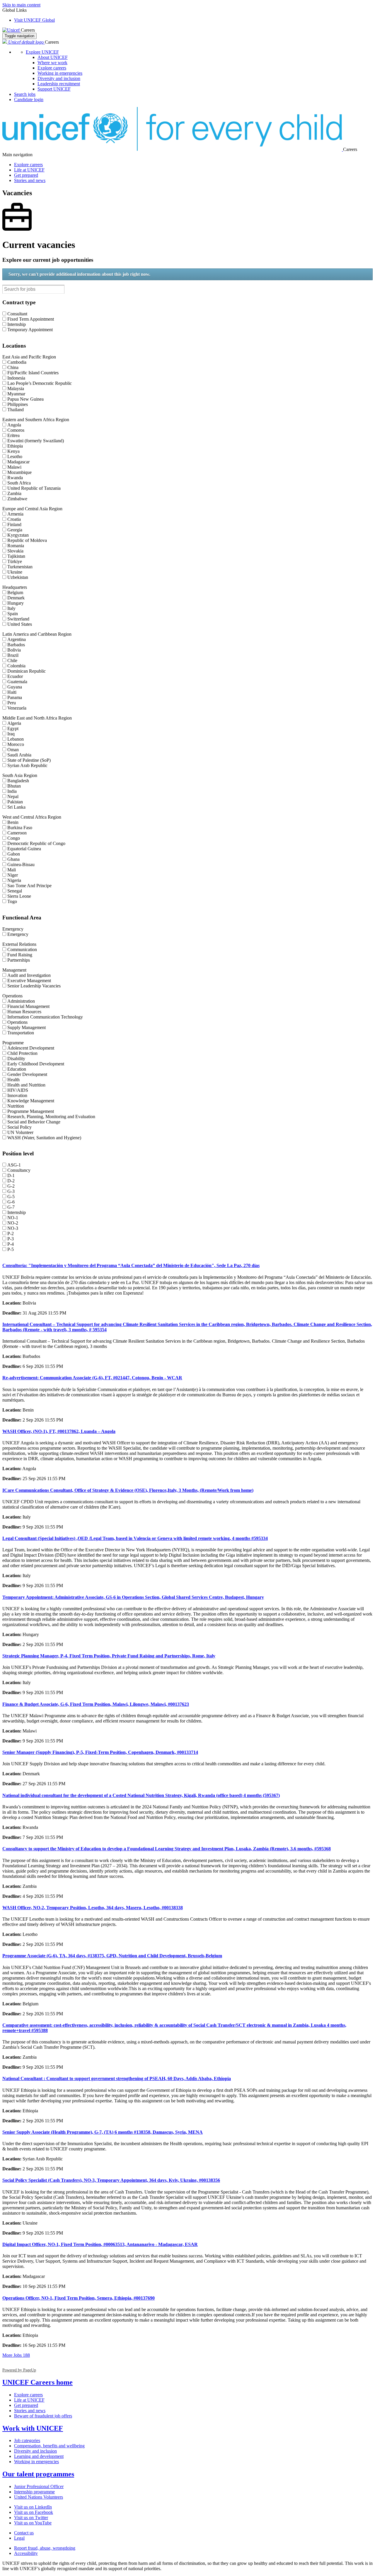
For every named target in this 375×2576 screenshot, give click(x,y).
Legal (19, 2538)
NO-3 (13, 1228)
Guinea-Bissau (21, 864)
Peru (12, 703)
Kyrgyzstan (18, 535)
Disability (16, 1059)
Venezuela (17, 708)
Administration (21, 1001)
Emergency (18, 934)
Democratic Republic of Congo (36, 843)
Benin (13, 822)
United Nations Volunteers (39, 2497)
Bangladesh (18, 781)
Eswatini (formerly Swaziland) (36, 441)
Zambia (14, 493)
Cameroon (17, 833)
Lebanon (16, 739)
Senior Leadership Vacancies (34, 986)
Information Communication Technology (45, 1017)
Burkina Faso (20, 828)
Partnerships (19, 960)
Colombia (16, 666)
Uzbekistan (18, 577)
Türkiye (15, 561)
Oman (13, 750)
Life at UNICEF (29, 170)
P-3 (11, 1239)
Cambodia (17, 362)
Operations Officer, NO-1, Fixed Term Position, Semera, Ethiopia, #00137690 (79, 2298)
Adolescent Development (31, 1048)
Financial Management (28, 1006)
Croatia (14, 519)
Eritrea (13, 435)
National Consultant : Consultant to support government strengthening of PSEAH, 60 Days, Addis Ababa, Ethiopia (117, 2078)
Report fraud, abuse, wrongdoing (45, 2548)
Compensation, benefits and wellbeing (49, 2446)
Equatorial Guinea (24, 849)
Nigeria (14, 880)
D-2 (11, 1181)
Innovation (17, 1095)
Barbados (16, 645)
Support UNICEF (54, 89)
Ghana (13, 859)
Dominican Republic (27, 671)
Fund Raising (20, 955)
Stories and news (30, 180)
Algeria (14, 723)
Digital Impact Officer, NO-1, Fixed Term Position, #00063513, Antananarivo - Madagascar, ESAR (100, 2244)
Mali (12, 870)
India (12, 791)
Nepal (13, 796)
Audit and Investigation (29, 975)
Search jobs (25, 94)
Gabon (14, 854)
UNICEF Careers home (37, 2382)
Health (13, 1080)
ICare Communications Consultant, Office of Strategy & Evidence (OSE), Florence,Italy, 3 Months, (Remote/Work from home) (128, 1490)
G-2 (11, 1186)
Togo (12, 901)
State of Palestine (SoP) (29, 760)
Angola (14, 425)
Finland (14, 524)
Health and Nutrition (26, 1085)
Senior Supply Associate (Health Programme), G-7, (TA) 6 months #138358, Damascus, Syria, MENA (103, 2132)
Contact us (24, 2533)
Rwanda (15, 478)
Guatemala (17, 682)
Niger (13, 875)
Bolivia (14, 650)
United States (20, 624)
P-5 (11, 1249)
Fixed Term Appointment (31, 319)
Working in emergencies (60, 73)
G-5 (11, 1197)
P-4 (11, 1244)
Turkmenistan (20, 567)
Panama (15, 697)
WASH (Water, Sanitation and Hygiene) (44, 1138)
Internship (17, 324)
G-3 (11, 1191)
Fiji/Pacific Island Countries (33, 373)
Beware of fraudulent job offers (43, 2416)
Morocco (16, 744)
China (13, 367)
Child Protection (22, 1053)
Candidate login (29, 100)
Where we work (52, 63)
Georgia (15, 530)
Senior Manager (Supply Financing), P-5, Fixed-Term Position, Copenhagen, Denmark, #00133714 (100, 1752)
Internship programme (34, 2492)
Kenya (13, 451)
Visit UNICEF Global (34, 20)
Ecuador (15, 676)
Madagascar (18, 462)
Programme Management (31, 1111)
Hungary (16, 603)
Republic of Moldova (27, 540)
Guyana (15, 687)
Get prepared (26, 175)
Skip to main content (21, 5)
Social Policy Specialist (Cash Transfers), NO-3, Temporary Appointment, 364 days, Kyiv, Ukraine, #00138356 (111, 2180)
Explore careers (52, 68)
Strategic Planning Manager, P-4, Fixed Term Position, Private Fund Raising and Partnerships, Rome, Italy (109, 1656)
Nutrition (16, 1106)
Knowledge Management (31, 1101)
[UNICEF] (12, 30)
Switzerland (18, 619)
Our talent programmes (38, 2474)
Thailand (16, 410)
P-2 (11, 1233)
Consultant (17, 314)
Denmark (16, 598)
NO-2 (13, 1223)
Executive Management (29, 981)
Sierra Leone (19, 896)
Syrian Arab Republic (27, 765)
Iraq (11, 734)
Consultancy (19, 1170)
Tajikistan (16, 556)
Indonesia (16, 378)
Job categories (27, 2440)
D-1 (11, 1175)
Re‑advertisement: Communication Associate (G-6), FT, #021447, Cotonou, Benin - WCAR (92, 1378)
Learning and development (39, 2456)
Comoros (16, 430)
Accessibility (26, 2553)
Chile (12, 660)
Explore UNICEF (42, 52)
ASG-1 (14, 1165)
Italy (11, 608)
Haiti (12, 692)
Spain (13, 614)
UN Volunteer (20, 1132)
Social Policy (19, 1127)
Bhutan (14, 786)
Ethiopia (15, 446)
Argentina (17, 639)
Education (17, 1069)
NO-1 (13, 1218)
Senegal (15, 891)
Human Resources (24, 1012)
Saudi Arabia (19, 755)
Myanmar (16, 394)
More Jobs (16, 2355)
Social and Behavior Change (34, 1122)
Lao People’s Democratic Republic (40, 383)
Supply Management (27, 1027)
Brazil (13, 655)
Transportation (21, 1033)
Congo (14, 838)
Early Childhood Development (36, 1064)
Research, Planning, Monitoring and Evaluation (51, 1117)
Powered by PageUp (19, 2370)
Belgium (15, 592)
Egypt (13, 728)
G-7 (11, 1207)
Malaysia (16, 388)
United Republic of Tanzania (34, 488)
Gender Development (27, 1074)
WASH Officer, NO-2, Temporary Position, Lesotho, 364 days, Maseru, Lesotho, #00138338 (93, 1908)
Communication (22, 949)
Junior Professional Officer (39, 2486)
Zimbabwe (17, 499)
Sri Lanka (16, 807)
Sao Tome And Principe (29, 886)
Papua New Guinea (25, 399)
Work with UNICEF (33, 2428)
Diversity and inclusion (59, 78)
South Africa (19, 483)
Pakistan (15, 802)
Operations (17, 1022)
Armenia (15, 514)
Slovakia (15, 551)
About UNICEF (53, 57)
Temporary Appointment (30, 330)
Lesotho (15, 456)
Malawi (14, 467)
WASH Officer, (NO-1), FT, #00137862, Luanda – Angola (59, 1431)
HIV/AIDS (18, 1090)
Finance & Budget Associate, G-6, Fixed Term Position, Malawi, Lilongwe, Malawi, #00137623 (96, 1704)
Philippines (18, 404)
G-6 (11, 1202)
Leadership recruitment (59, 84)
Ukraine (15, 572)
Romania (16, 546)
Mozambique (19, 472)
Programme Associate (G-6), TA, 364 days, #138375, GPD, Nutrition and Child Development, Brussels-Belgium (112, 1956)
